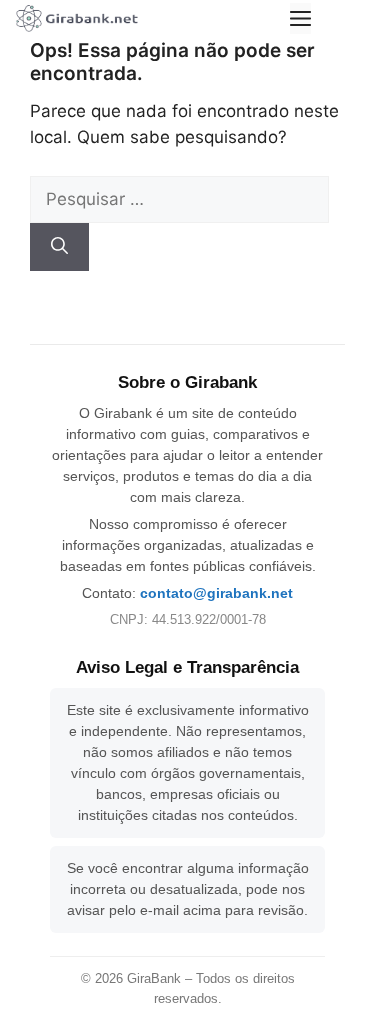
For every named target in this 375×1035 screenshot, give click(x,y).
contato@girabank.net (216, 593)
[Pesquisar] (59, 247)
